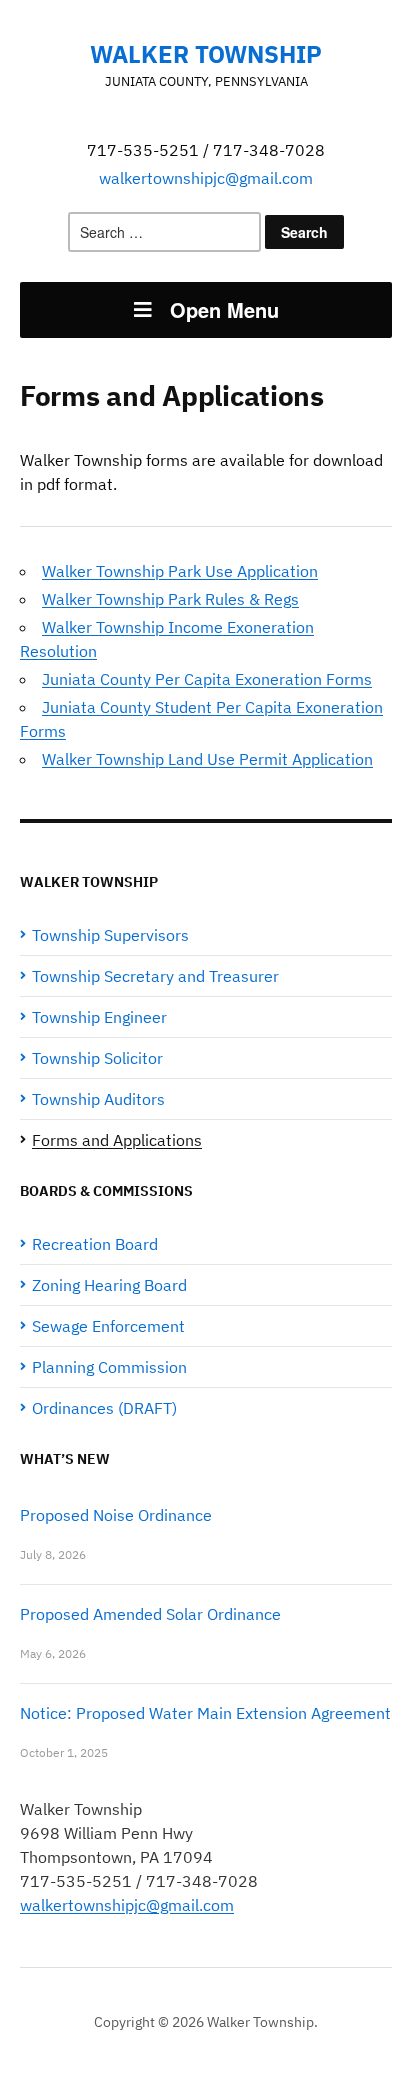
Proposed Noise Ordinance (116, 1515)
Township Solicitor (97, 1058)
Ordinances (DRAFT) (104, 1408)
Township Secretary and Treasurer (155, 976)
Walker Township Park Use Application (180, 571)
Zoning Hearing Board (109, 1285)
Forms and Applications (117, 1140)
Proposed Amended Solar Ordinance (150, 1614)
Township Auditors (98, 1099)
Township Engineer (99, 1017)
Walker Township (206, 54)
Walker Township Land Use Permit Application (207, 759)
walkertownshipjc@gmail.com (206, 178)
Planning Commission (109, 1367)
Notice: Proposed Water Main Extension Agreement (205, 1713)
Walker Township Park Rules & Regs (170, 599)
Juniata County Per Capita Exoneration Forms (207, 679)
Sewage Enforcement (108, 1326)
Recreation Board (95, 1244)
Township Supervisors (110, 935)
